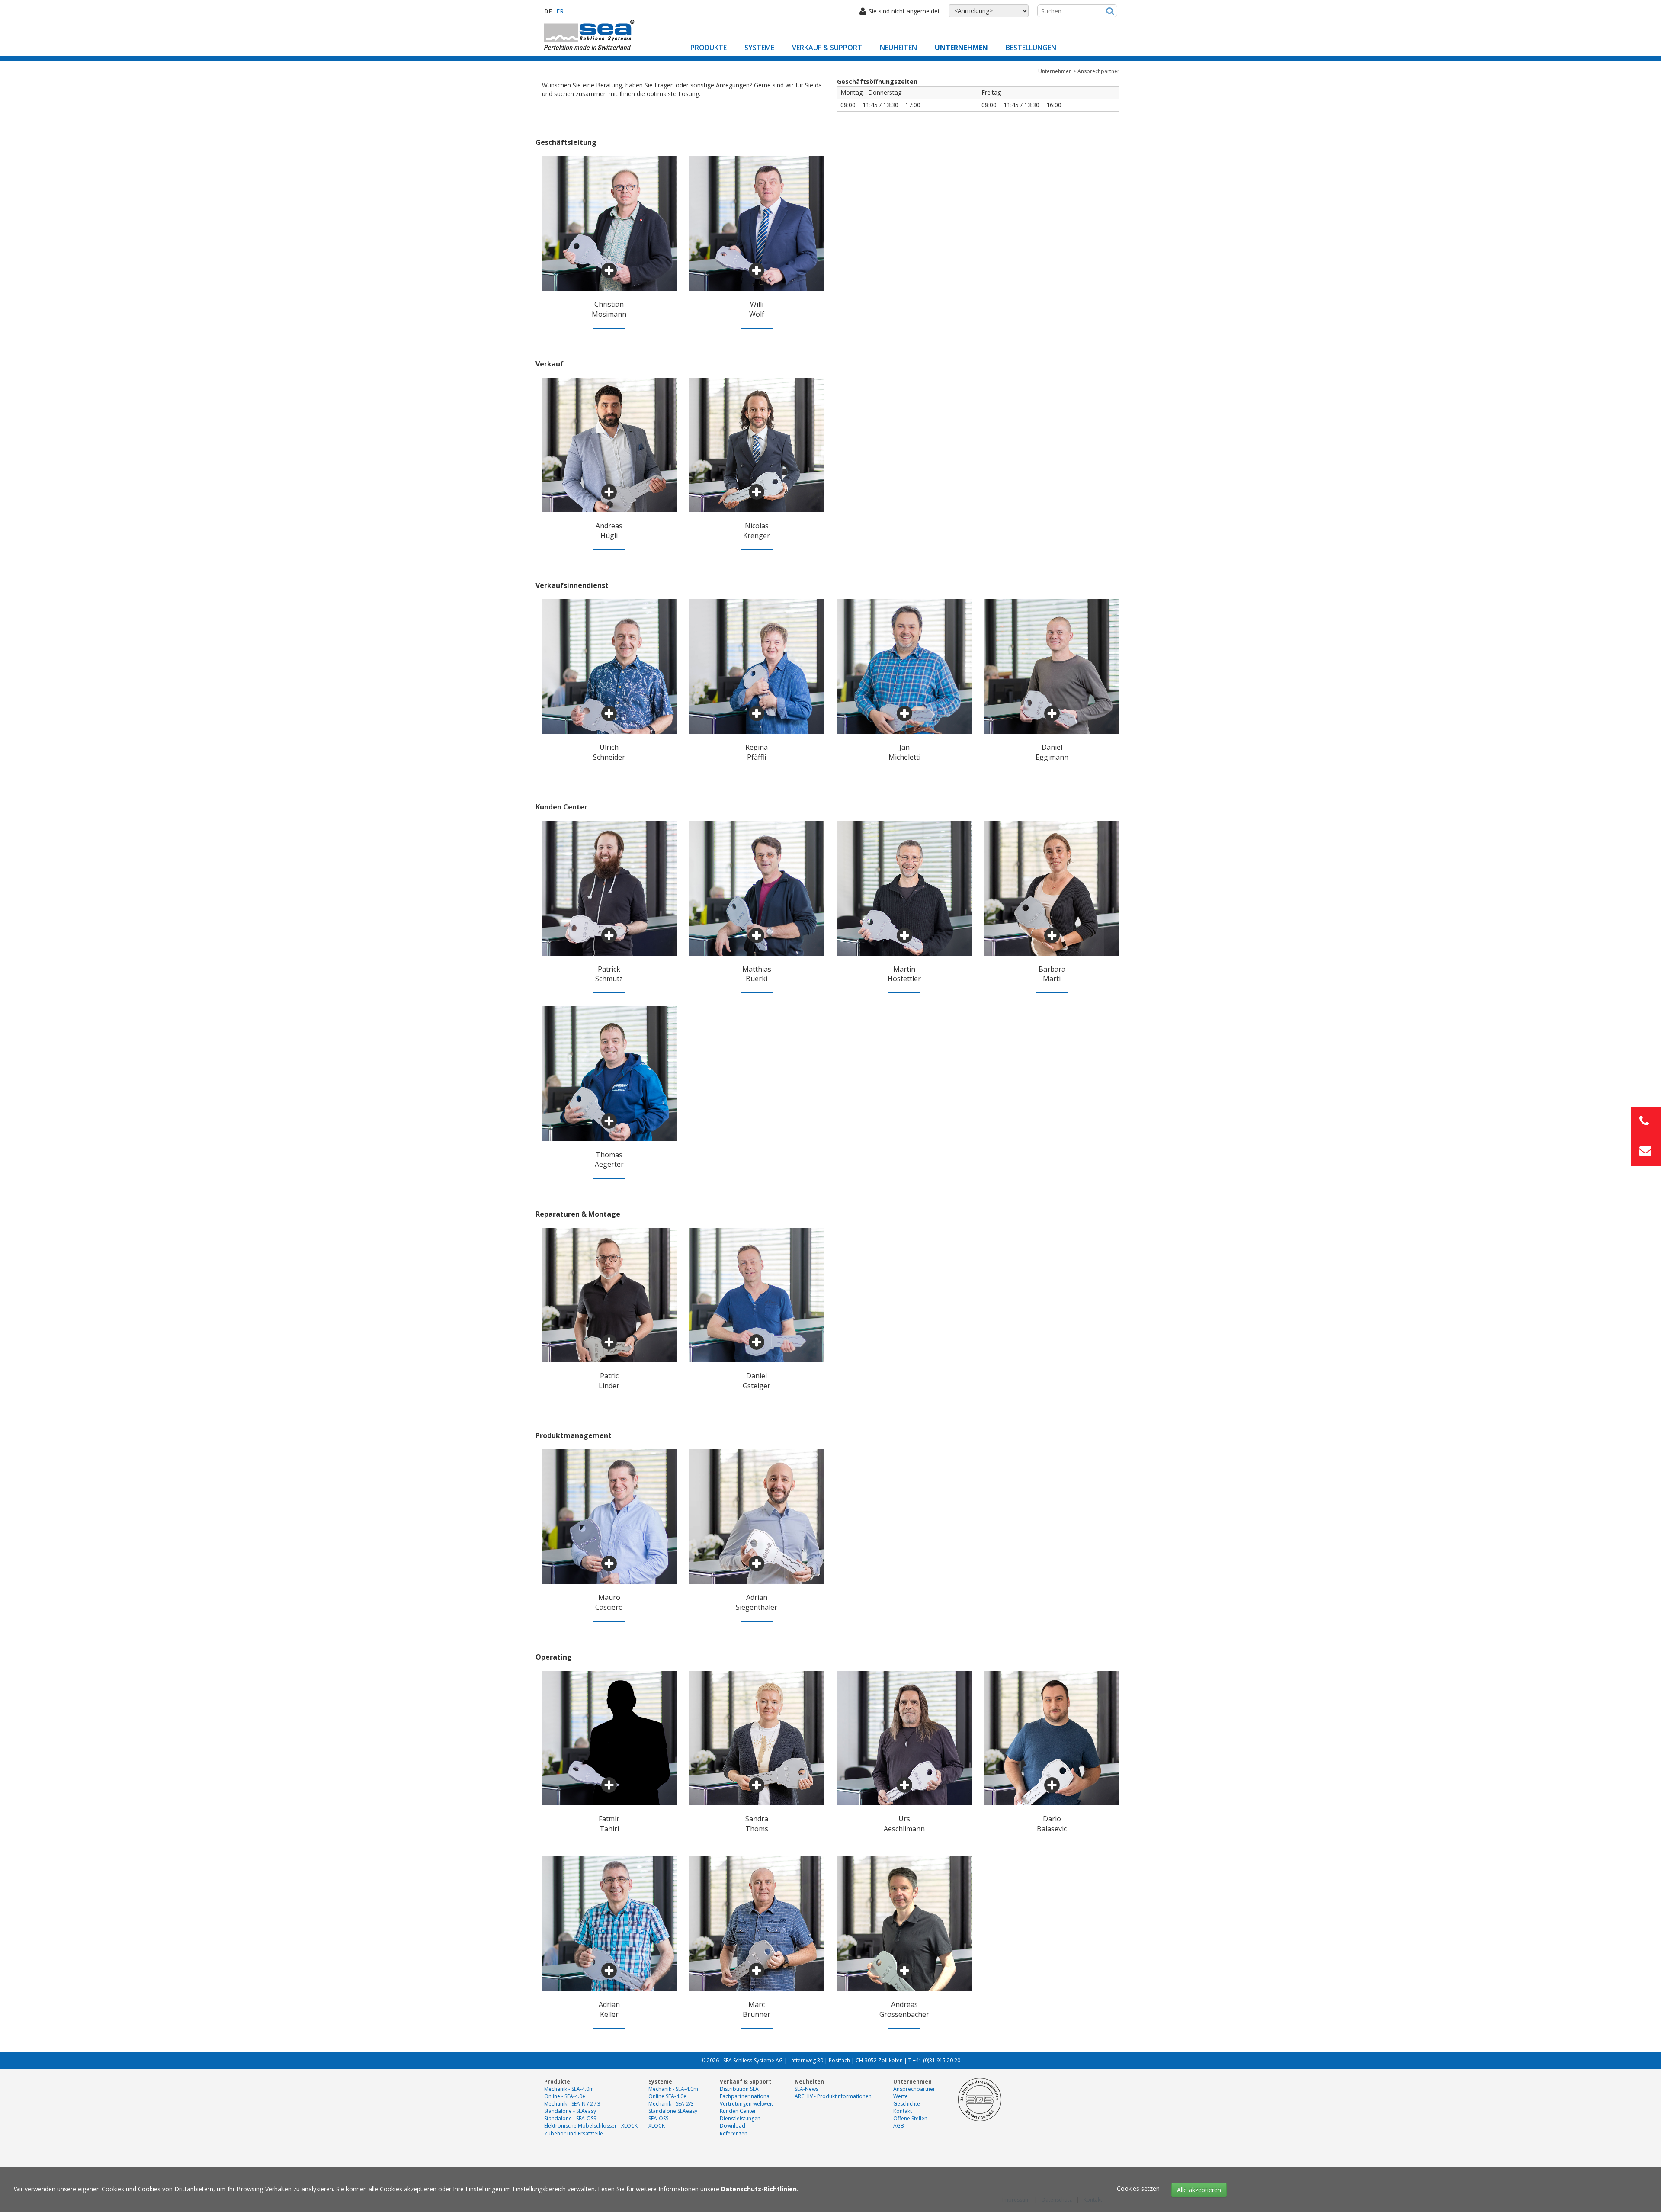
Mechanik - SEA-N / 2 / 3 (572, 2104)
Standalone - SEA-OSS (570, 2118)
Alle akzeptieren (1199, 2190)
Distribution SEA (739, 2089)
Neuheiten (898, 48)
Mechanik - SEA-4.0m (569, 2089)
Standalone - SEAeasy (570, 2111)
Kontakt (903, 2111)
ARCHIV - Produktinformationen (833, 2096)
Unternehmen (961, 48)
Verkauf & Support (827, 48)
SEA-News (806, 2089)
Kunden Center (738, 2111)
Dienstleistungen (740, 2118)
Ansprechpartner (914, 2089)
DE (548, 11)
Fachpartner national (745, 2096)
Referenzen (734, 2133)
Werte (901, 2096)
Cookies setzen (1138, 2188)
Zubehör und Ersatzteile (574, 2133)
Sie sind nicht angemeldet (904, 11)
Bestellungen (1031, 48)
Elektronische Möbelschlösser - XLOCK (591, 2126)
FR (560, 11)
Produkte (709, 48)
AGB (899, 2126)
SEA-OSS (658, 2118)
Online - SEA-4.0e (565, 2096)
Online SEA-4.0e (667, 2096)
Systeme (759, 48)
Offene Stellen (910, 2118)
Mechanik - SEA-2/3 (671, 2104)
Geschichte (907, 2104)
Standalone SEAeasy (673, 2111)
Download (733, 2126)
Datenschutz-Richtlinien (759, 2189)
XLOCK (657, 2126)
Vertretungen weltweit (746, 2104)
